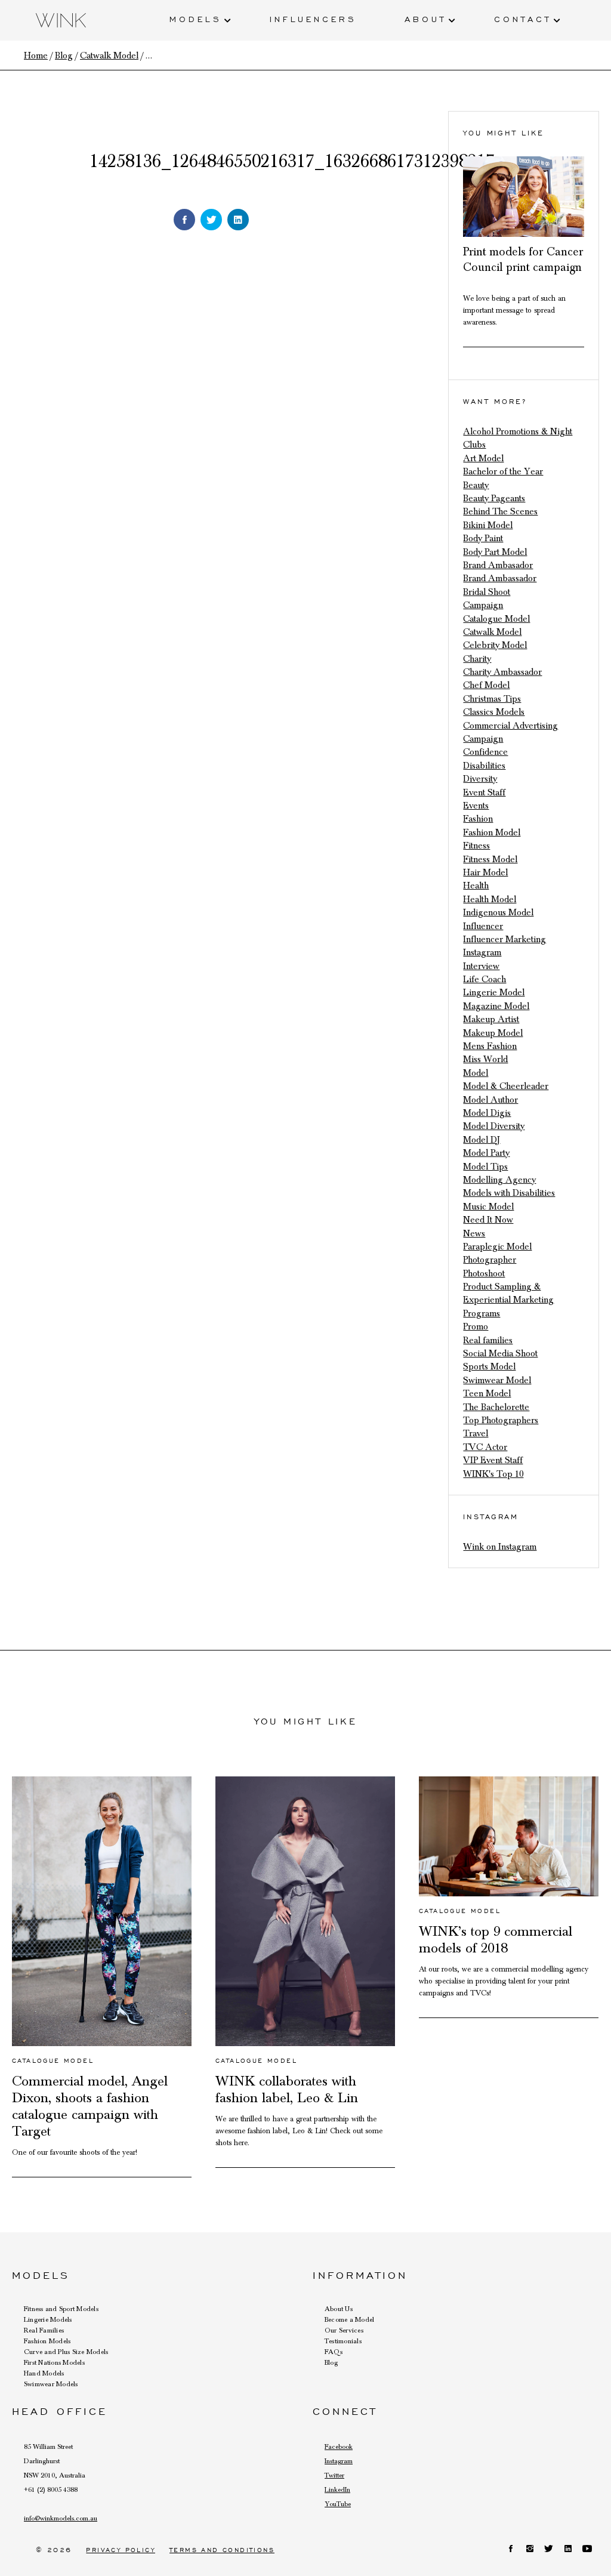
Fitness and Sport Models (61, 2309)
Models (196, 18)
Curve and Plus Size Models (66, 2352)
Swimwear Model (497, 1380)
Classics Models (494, 712)
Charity (477, 659)
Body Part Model (495, 552)
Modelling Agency (499, 1180)
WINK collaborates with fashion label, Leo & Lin (287, 2090)
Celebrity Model (495, 645)
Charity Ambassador (502, 672)
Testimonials (343, 2341)
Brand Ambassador (500, 578)
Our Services (344, 2330)
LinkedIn (337, 2489)
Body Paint (483, 538)
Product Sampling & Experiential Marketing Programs (508, 1300)
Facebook (339, 2447)
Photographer (490, 1260)
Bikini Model (488, 525)
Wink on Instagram (500, 1547)
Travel (476, 1433)
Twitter (334, 2475)
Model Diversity (494, 1126)
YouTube (338, 2504)
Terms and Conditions (222, 2550)
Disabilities (484, 766)
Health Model (490, 899)
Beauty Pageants (494, 498)
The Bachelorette (496, 1407)
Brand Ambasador (498, 565)
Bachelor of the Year (503, 471)
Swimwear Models (51, 2384)
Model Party (486, 1153)
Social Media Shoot (500, 1353)
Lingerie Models (48, 2319)
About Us (339, 2309)
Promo (476, 1326)
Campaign (483, 605)
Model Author (490, 1100)
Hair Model (485, 872)
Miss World (485, 1059)
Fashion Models (47, 2341)
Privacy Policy (121, 2550)
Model (476, 1073)
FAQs (334, 2352)
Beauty (476, 485)
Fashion (478, 819)
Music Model (488, 1207)
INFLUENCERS (313, 18)
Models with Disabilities (509, 1193)
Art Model (483, 458)
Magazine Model (496, 1006)
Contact (523, 18)
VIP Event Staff (493, 1460)
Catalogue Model (496, 619)
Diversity (480, 779)
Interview (481, 966)
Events (476, 806)
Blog (331, 2362)
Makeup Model (493, 1033)
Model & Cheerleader (506, 1086)
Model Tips (485, 1167)
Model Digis (487, 1113)
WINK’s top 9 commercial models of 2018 (496, 1940)
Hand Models (44, 2373)
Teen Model (487, 1393)
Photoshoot (484, 1273)
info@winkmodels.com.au (61, 2518)
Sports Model (489, 1366)
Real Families (44, 2330)
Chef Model (486, 685)
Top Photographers (501, 1420)
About (425, 18)
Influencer (483, 926)
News (474, 1233)
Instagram (482, 952)
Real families (488, 1340)
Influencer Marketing (504, 939)
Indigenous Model (498, 912)
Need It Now (488, 1220)
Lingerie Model (494, 992)
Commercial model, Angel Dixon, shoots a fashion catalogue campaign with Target (90, 2106)
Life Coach (485, 979)
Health (476, 886)
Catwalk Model (492, 632)
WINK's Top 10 (493, 1474)
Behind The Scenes (500, 511)
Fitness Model (490, 859)
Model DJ (482, 1140)
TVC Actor (485, 1447)
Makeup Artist (491, 1019)
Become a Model (349, 2319)
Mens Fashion (490, 1046)
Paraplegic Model (497, 1247)
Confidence (485, 752)
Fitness (476, 846)
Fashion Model (492, 832)
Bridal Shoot (487, 592)
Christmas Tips (492, 699)
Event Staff (484, 792)
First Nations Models (54, 2362)
